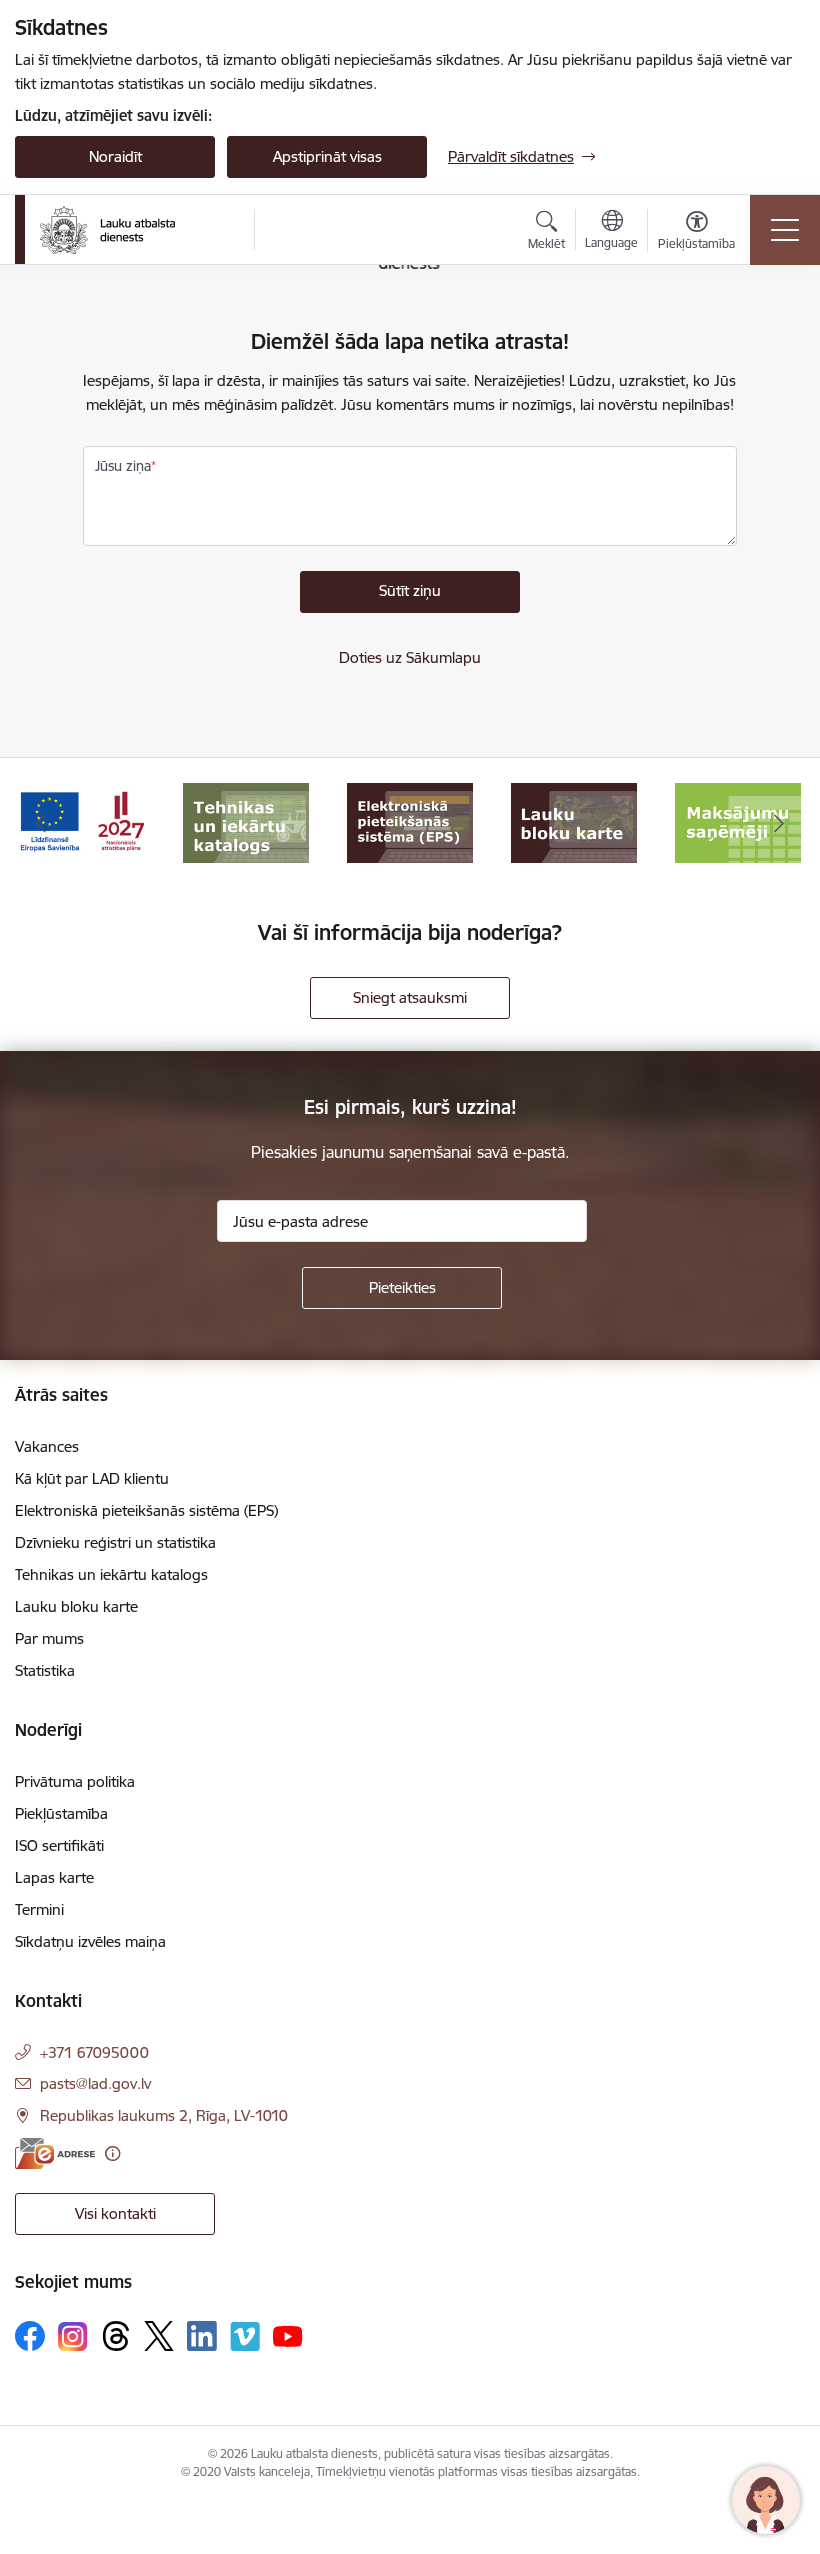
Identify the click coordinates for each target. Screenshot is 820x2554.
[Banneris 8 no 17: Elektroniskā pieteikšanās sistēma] (410, 821)
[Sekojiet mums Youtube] (288, 2335)
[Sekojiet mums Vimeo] (245, 2336)
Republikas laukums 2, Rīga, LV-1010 (164, 2115)
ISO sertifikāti (59, 1845)
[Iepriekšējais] (41, 823)
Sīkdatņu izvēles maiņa (90, 1941)
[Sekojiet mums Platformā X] (159, 2336)
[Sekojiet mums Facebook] (30, 2336)
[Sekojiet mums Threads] (116, 2336)
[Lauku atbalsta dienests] (107, 230)
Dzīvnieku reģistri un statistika (115, 1542)
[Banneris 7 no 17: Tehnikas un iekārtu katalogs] (246, 821)
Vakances (47, 1446)
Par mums (49, 1638)
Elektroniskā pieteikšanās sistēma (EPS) (146, 1510)
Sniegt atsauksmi (410, 997)
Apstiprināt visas (327, 156)
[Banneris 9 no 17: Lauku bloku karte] (574, 821)
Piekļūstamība (61, 1813)
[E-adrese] (55, 2153)
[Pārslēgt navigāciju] (785, 230)
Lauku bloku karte (76, 1606)
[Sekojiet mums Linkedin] (202, 2336)
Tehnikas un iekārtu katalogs (111, 1574)
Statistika (45, 1670)
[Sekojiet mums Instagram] (73, 2336)
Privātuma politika (75, 1781)
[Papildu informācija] (112, 2153)
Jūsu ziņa (123, 466)
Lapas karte (54, 1877)
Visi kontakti (115, 2213)
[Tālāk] (779, 823)
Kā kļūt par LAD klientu (92, 1478)
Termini (39, 1909)
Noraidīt (115, 156)
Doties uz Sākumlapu (410, 657)
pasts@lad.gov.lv (95, 2083)
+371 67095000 (94, 2052)
